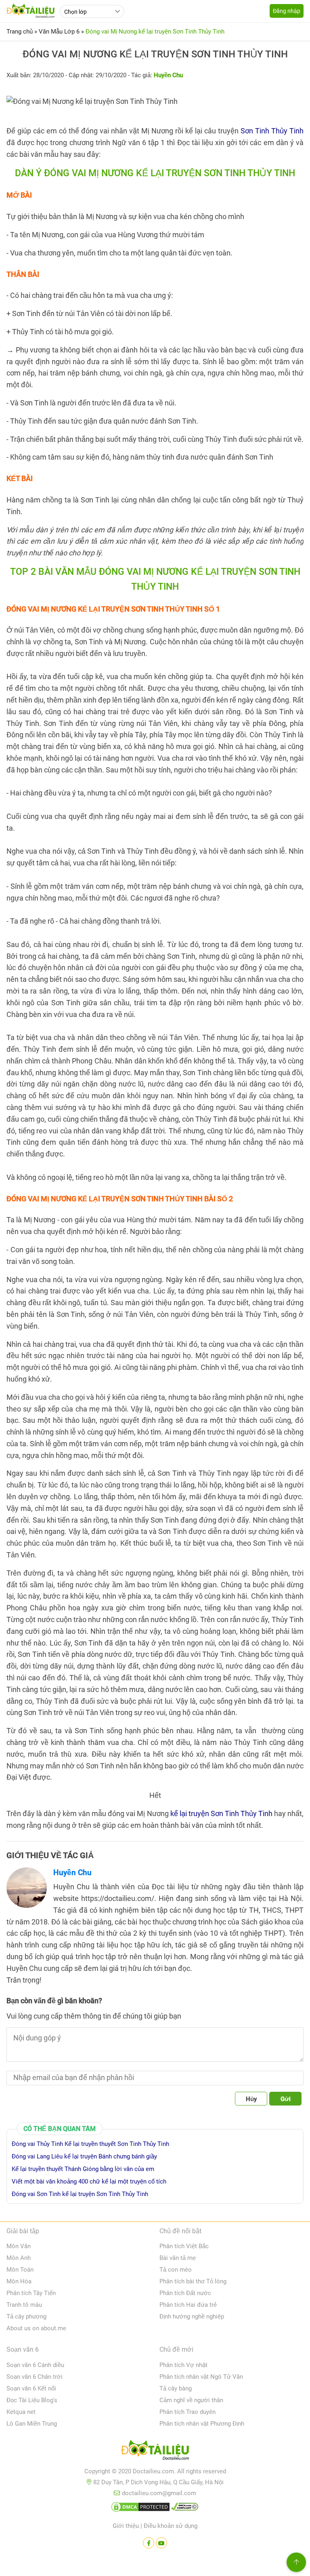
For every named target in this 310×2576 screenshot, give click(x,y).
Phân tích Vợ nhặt (183, 2365)
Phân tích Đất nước (185, 2293)
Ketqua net (21, 2412)
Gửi (286, 2099)
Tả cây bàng (176, 2388)
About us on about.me (36, 2328)
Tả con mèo (176, 2270)
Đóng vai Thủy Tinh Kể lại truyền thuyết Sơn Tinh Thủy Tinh (90, 2144)
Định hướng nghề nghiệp (192, 2317)
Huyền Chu (72, 1872)
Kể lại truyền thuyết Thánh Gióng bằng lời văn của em (83, 2169)
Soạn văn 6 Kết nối (31, 2388)
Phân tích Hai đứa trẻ (188, 2305)
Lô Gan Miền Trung (32, 2424)
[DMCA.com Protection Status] (140, 2508)
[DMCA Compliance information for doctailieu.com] (185, 2508)
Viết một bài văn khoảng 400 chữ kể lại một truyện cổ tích (89, 2181)
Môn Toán (20, 2270)
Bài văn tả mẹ (178, 2258)
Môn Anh (19, 2258)
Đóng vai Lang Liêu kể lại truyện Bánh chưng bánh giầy (84, 2156)
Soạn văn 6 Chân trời (35, 2377)
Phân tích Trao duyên (187, 2412)
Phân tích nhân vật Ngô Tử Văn (201, 2377)
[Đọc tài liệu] (149, 2543)
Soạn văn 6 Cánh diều (35, 2365)
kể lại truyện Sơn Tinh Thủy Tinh (221, 1813)
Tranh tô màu (24, 2305)
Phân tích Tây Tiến (31, 2293)
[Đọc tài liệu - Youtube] (161, 2543)
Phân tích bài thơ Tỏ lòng (193, 2281)
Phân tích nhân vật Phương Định (202, 2424)
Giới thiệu (126, 2526)
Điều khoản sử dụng (171, 2526)
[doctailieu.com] (155, 2452)
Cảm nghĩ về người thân (191, 2400)
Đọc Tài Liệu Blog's (32, 2400)
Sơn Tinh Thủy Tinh (272, 131)
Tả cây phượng (26, 2317)
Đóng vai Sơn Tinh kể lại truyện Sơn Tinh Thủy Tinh (80, 2194)
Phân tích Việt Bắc (184, 2246)
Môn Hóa (19, 2281)
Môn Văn (19, 2246)
